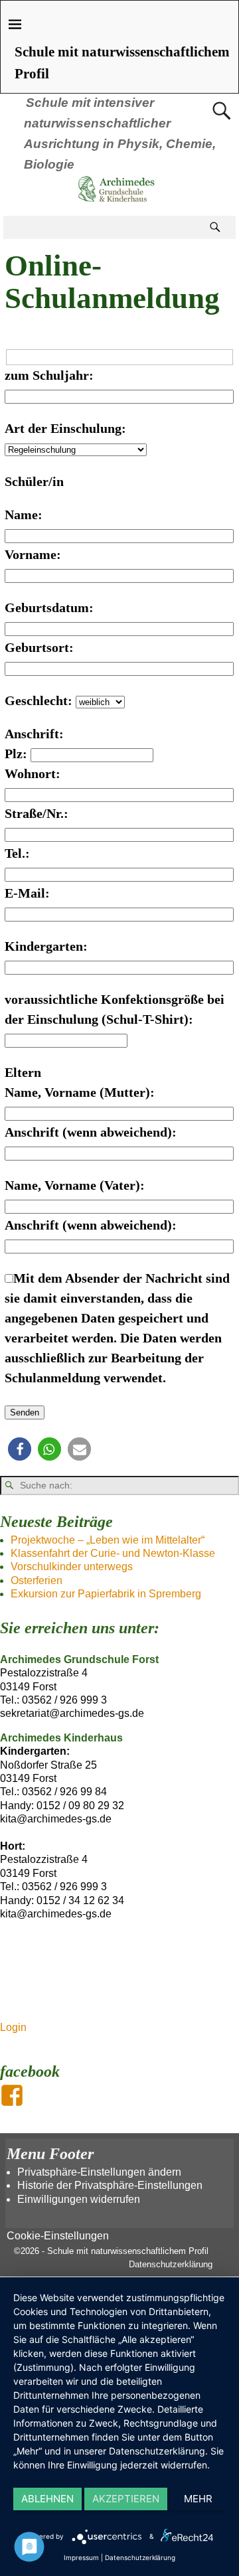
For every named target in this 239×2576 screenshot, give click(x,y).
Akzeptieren (126, 2499)
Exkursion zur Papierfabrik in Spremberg (106, 1594)
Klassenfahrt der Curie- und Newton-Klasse (113, 1553)
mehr (198, 2499)
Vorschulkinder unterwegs (72, 1567)
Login (13, 2027)
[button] (20, 1449)
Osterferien (37, 1580)
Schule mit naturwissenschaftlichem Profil (128, 2251)
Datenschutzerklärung (171, 2264)
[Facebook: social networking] (13, 2090)
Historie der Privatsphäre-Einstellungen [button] (110, 2185)
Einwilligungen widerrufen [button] (79, 2199)
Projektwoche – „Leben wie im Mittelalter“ (108, 1540)
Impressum (81, 2557)
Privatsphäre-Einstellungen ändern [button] (99, 2172)
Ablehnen (47, 2499)
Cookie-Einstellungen (58, 2236)
